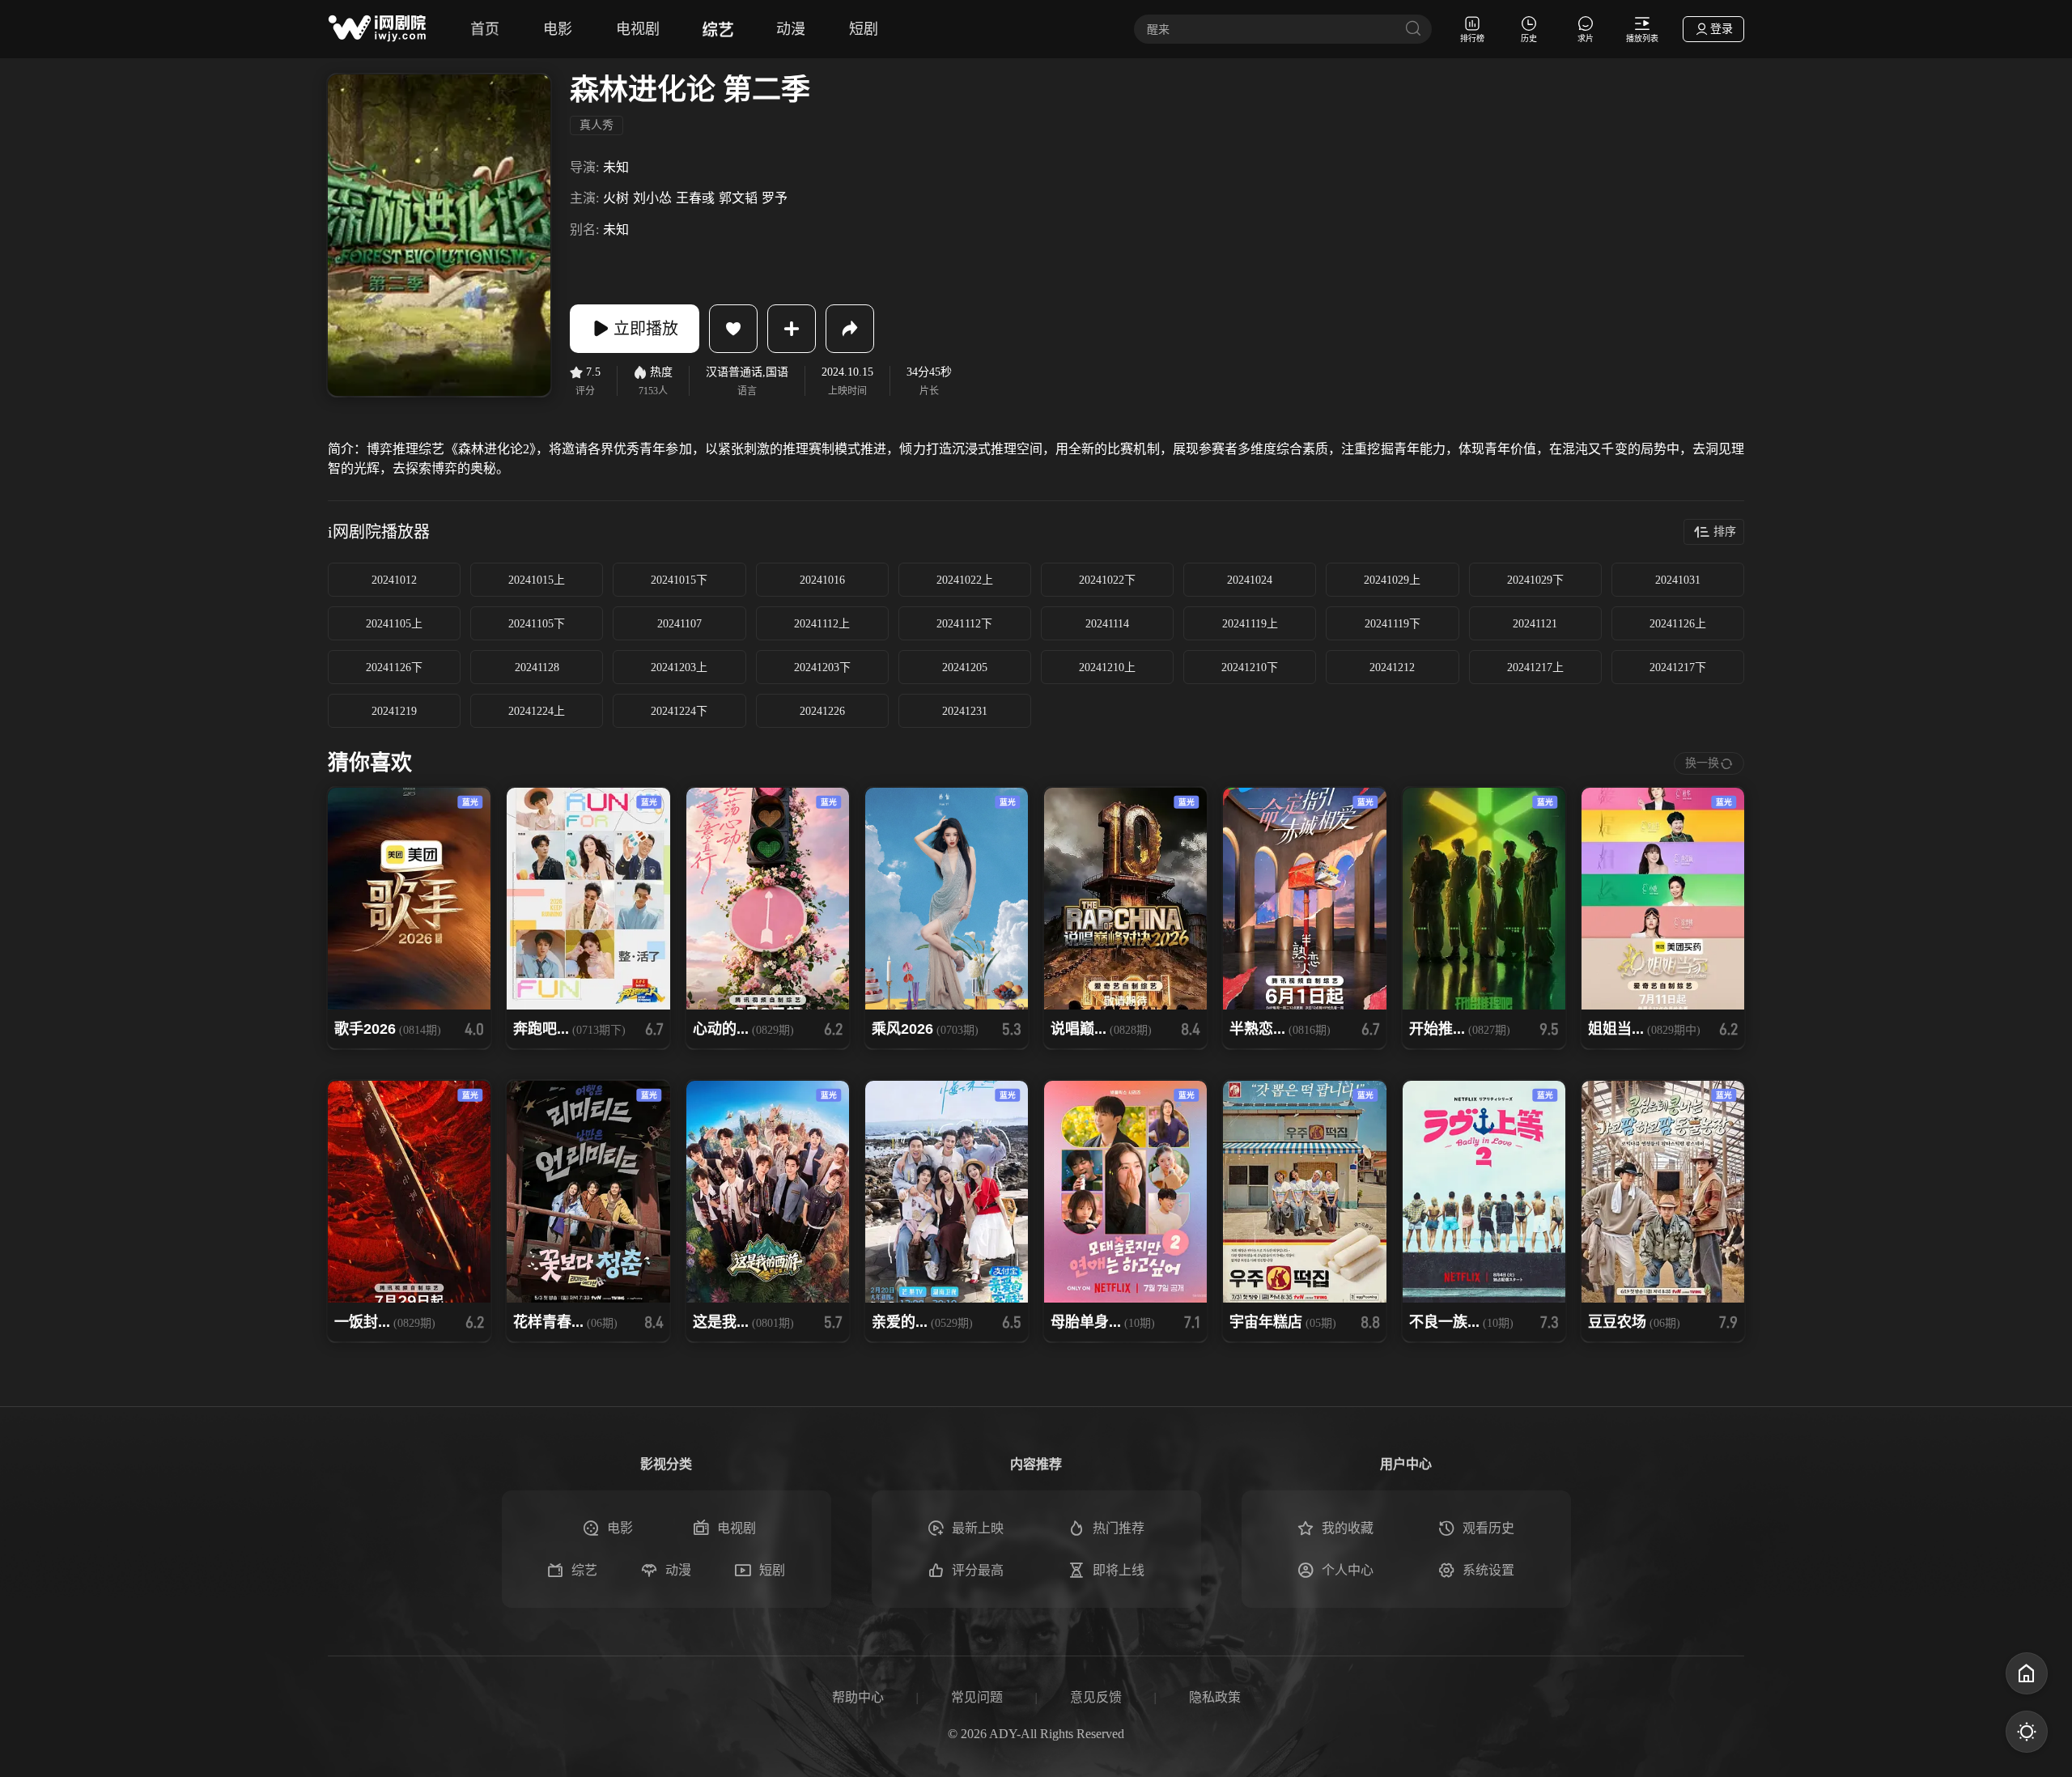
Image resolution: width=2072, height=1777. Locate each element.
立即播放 (646, 329)
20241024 (1250, 580)
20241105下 (537, 624)
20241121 (1535, 624)
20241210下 (1250, 667)
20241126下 (394, 667)
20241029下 (1535, 580)
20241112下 (964, 624)
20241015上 (537, 580)
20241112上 (822, 624)
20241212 (1392, 667)
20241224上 (537, 711)
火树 (616, 198)
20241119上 (1250, 624)
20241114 (1107, 624)
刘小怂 (652, 198)
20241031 (1678, 580)
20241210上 (1107, 667)
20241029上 (1392, 580)
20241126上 (1678, 624)
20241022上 (965, 580)
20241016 (822, 580)
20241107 (679, 624)
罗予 (775, 198)
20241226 (822, 711)
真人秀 (597, 125)
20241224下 (679, 711)
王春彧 (695, 198)
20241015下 (679, 580)
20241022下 (1107, 580)
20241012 (394, 580)
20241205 (965, 667)
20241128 (537, 667)
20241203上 (679, 667)
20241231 (965, 711)
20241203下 (822, 667)
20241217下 (1678, 667)
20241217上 (1535, 667)
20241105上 (394, 624)
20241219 (394, 711)
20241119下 (1393, 624)
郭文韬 (738, 198)
